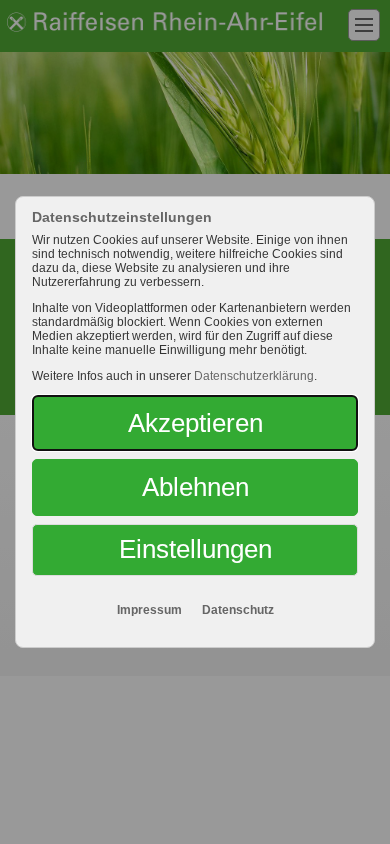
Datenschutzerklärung (254, 376)
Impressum (149, 610)
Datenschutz (238, 610)
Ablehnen (195, 487)
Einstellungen (195, 549)
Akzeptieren (195, 423)
